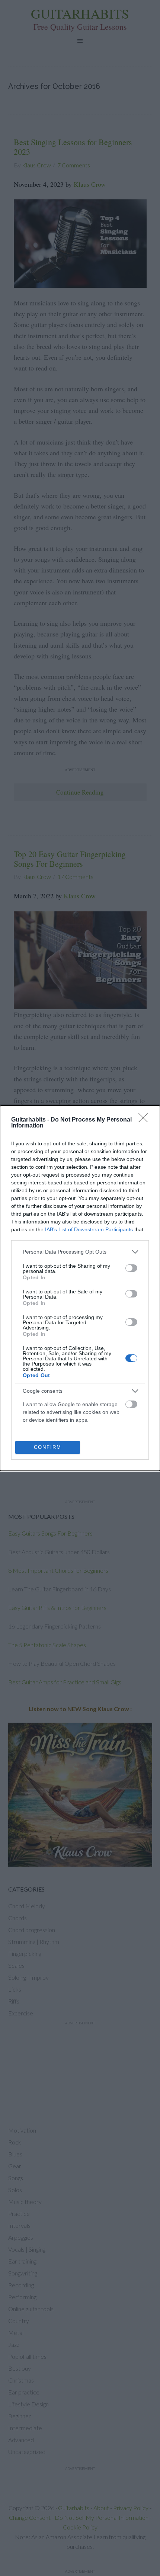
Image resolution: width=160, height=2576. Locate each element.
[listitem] (80, 1252)
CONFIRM (48, 1447)
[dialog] (80, 1288)
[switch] (131, 1268)
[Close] (145, 1120)
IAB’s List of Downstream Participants (89, 1229)
